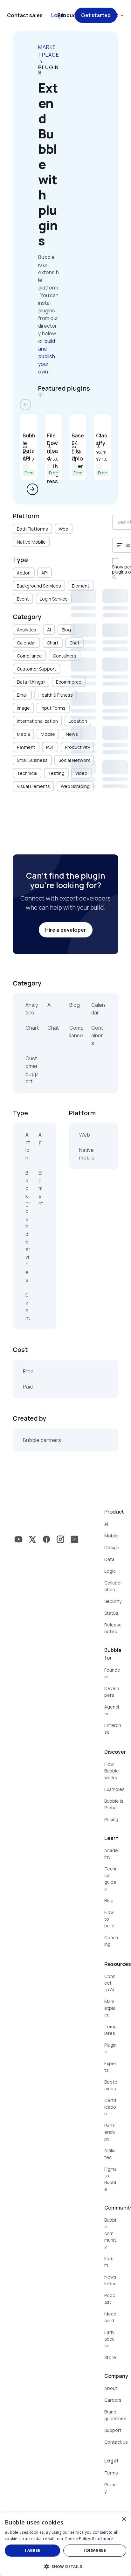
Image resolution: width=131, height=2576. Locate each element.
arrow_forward (32, 489)
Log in (59, 15)
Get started (96, 15)
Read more (103, 2539)
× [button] (124, 2519)
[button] (65, 2566)
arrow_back (25, 405)
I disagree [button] (95, 2550)
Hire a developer (66, 930)
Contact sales (25, 15)
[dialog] (65, 2544)
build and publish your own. (47, 356)
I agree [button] (33, 2550)
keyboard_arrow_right (41, 62)
